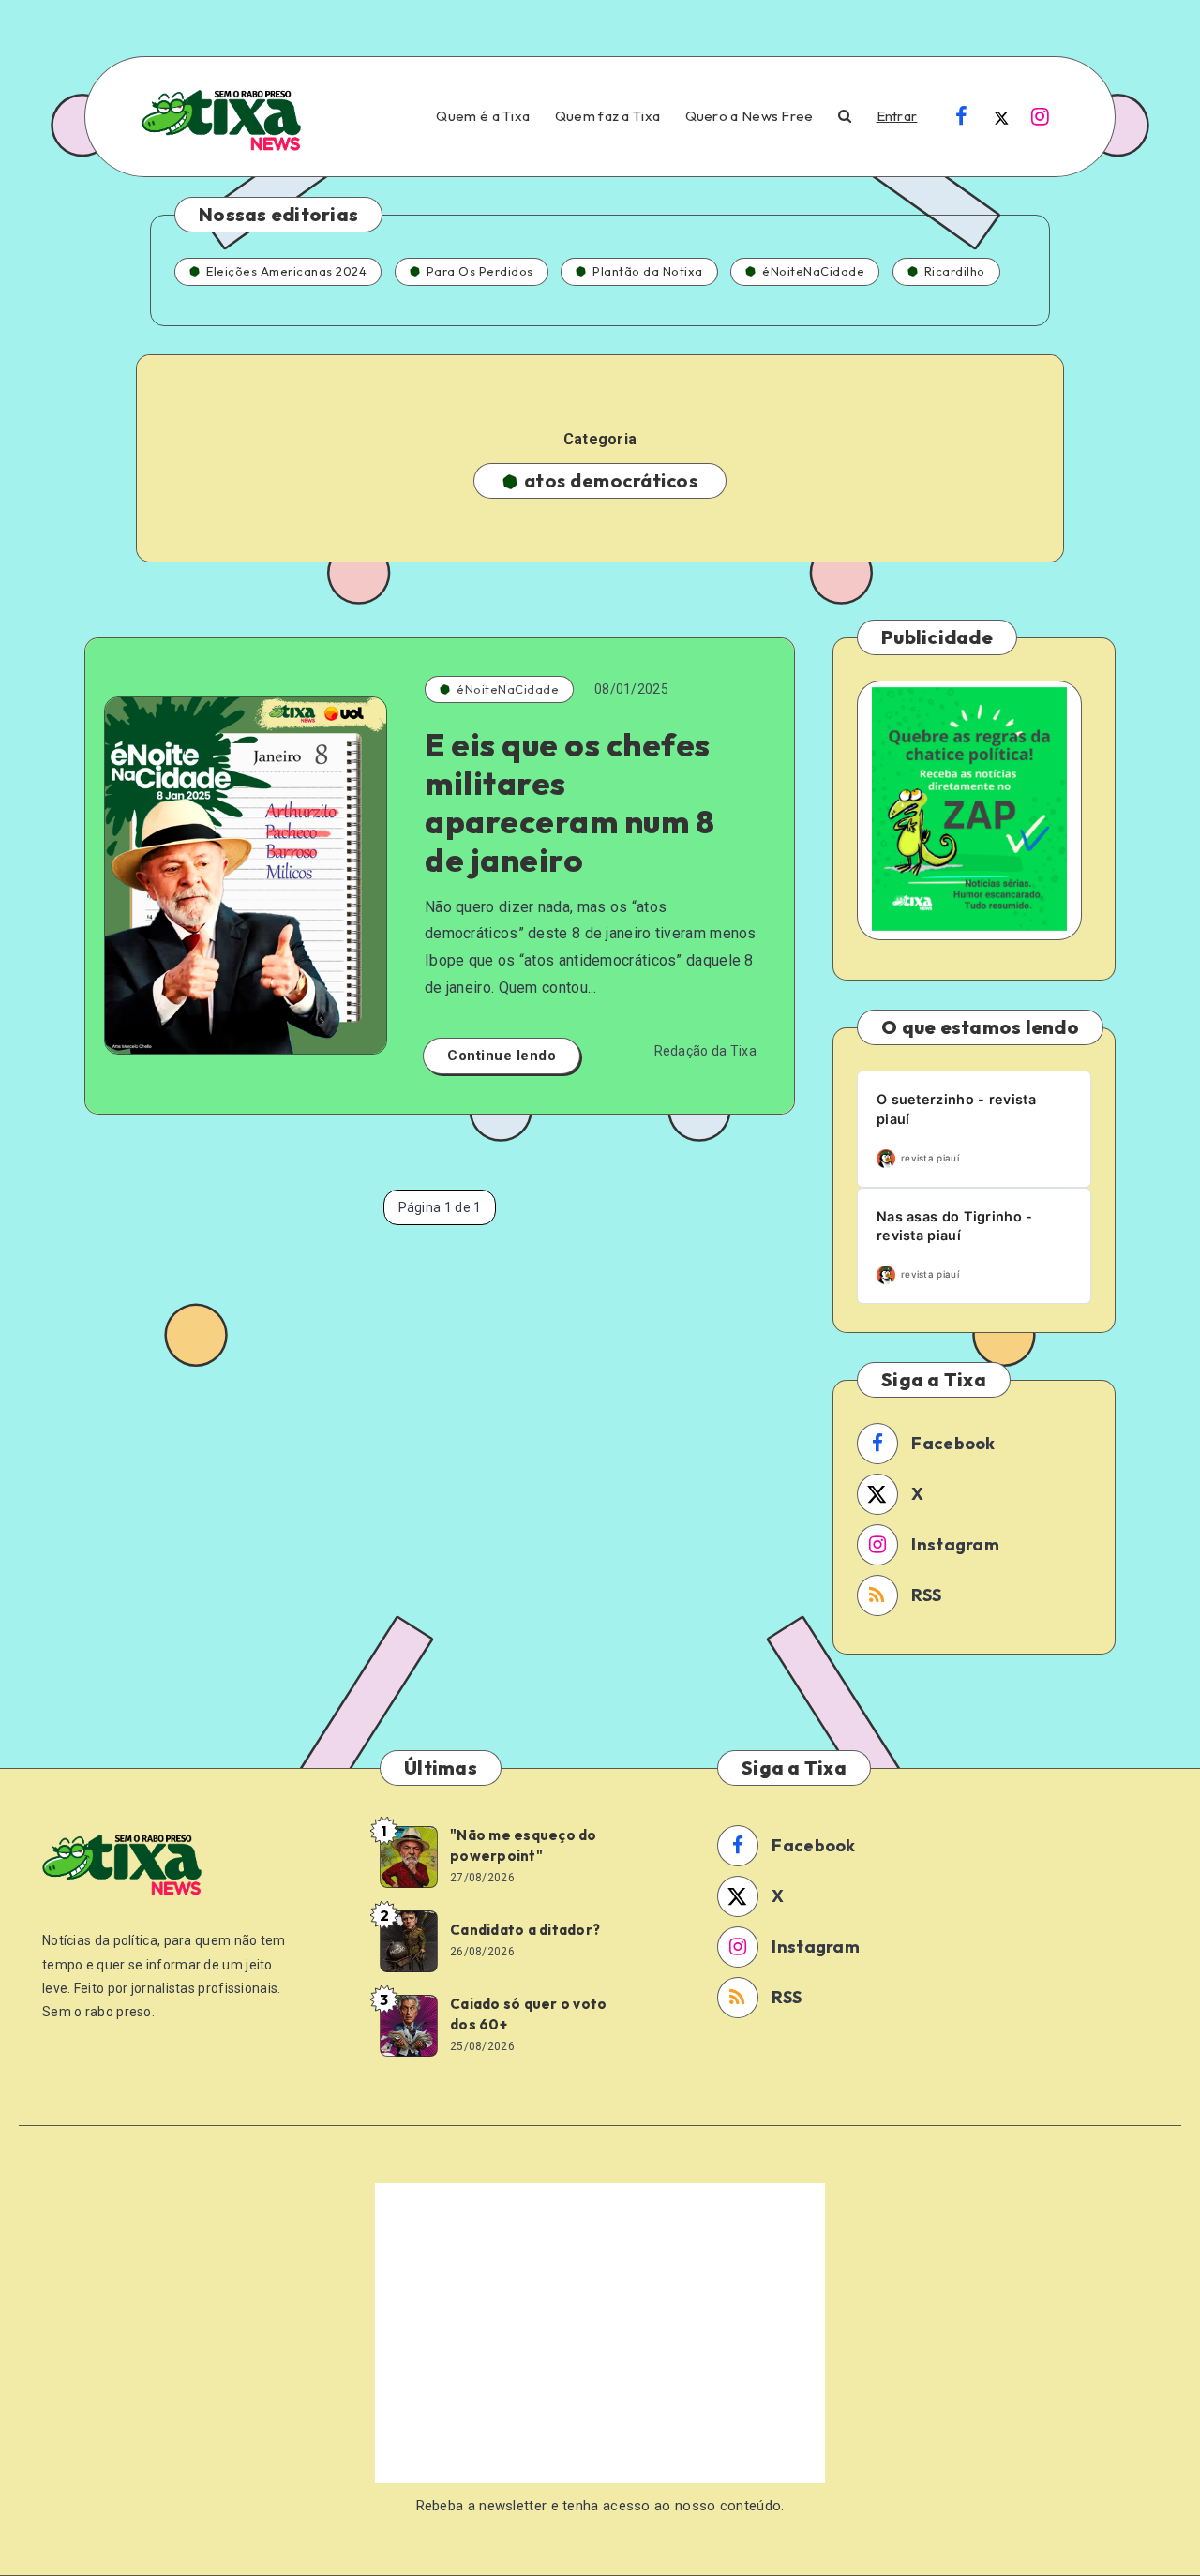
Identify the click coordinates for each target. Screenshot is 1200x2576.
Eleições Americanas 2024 (286, 271)
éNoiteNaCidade (813, 271)
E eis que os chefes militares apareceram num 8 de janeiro (570, 802)
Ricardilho (955, 271)
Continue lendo (502, 1056)
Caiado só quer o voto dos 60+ (528, 2014)
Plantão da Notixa (648, 271)
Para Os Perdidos (480, 271)
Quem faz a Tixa (608, 116)
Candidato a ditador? (525, 1930)
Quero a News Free (750, 116)
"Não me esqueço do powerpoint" (524, 1845)
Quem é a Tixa (483, 116)
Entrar (897, 116)
